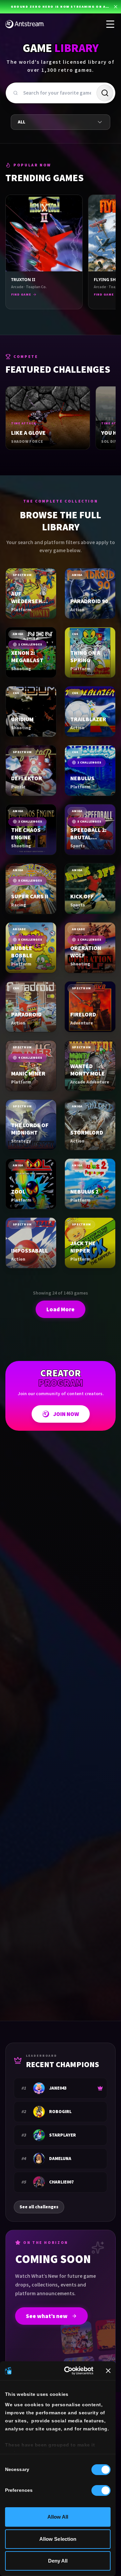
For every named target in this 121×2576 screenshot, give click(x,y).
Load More (61, 1309)
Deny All (58, 2561)
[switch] (101, 2490)
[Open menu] (110, 24)
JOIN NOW (66, 1414)
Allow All (58, 2517)
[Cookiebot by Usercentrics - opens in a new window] (68, 2371)
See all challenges (39, 2207)
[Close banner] (108, 2371)
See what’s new (47, 2316)
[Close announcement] (116, 7)
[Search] (105, 93)
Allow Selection (58, 2539)
